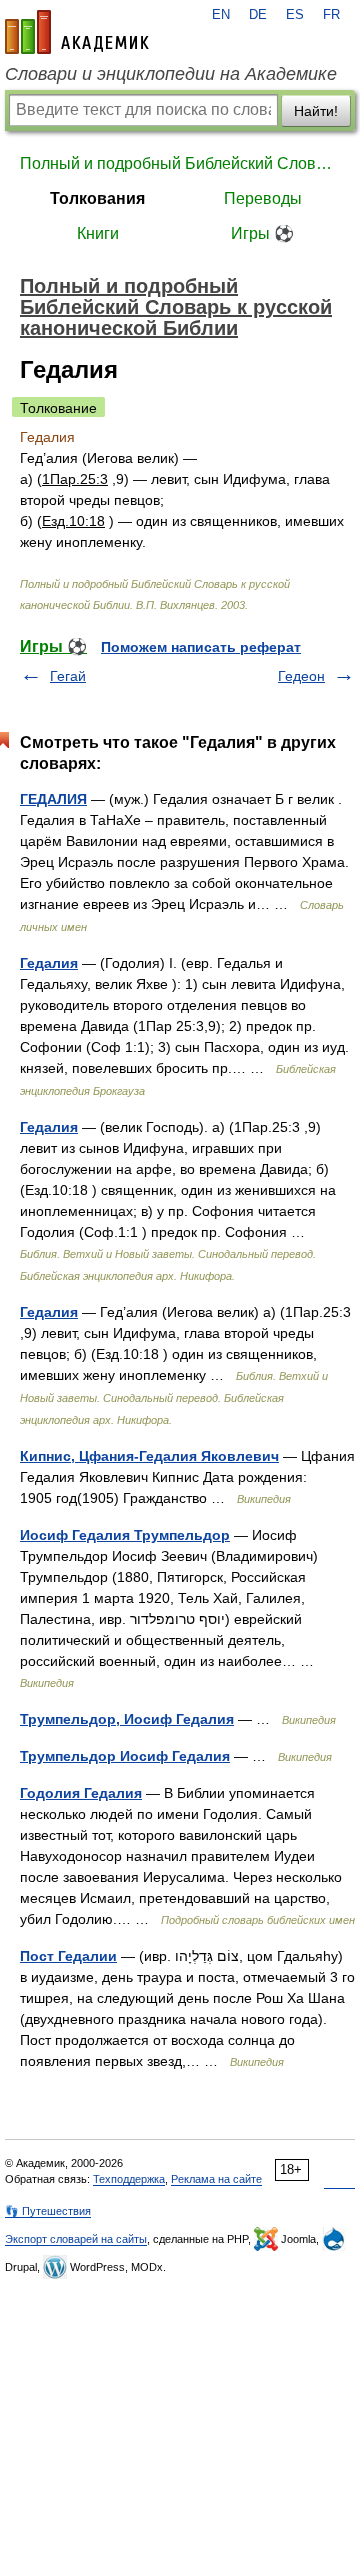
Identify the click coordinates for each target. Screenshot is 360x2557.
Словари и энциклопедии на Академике (171, 74)
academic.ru (77, 32)
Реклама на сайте (216, 2179)
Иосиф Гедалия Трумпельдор (125, 1535)
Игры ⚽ (262, 233)
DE (258, 15)
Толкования (97, 198)
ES (295, 15)
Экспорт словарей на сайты (76, 2239)
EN (221, 15)
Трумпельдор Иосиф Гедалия (125, 1756)
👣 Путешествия (48, 2211)
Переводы (263, 198)
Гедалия (49, 963)
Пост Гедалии (68, 1956)
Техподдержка (129, 2179)
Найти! (316, 111)
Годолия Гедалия (81, 1793)
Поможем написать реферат (201, 647)
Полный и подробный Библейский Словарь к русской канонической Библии (180, 163)
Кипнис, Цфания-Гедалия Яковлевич (149, 1456)
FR (331, 15)
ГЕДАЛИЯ (53, 799)
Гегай (68, 676)
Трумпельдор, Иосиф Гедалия (127, 1719)
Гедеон (301, 676)
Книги (98, 233)
